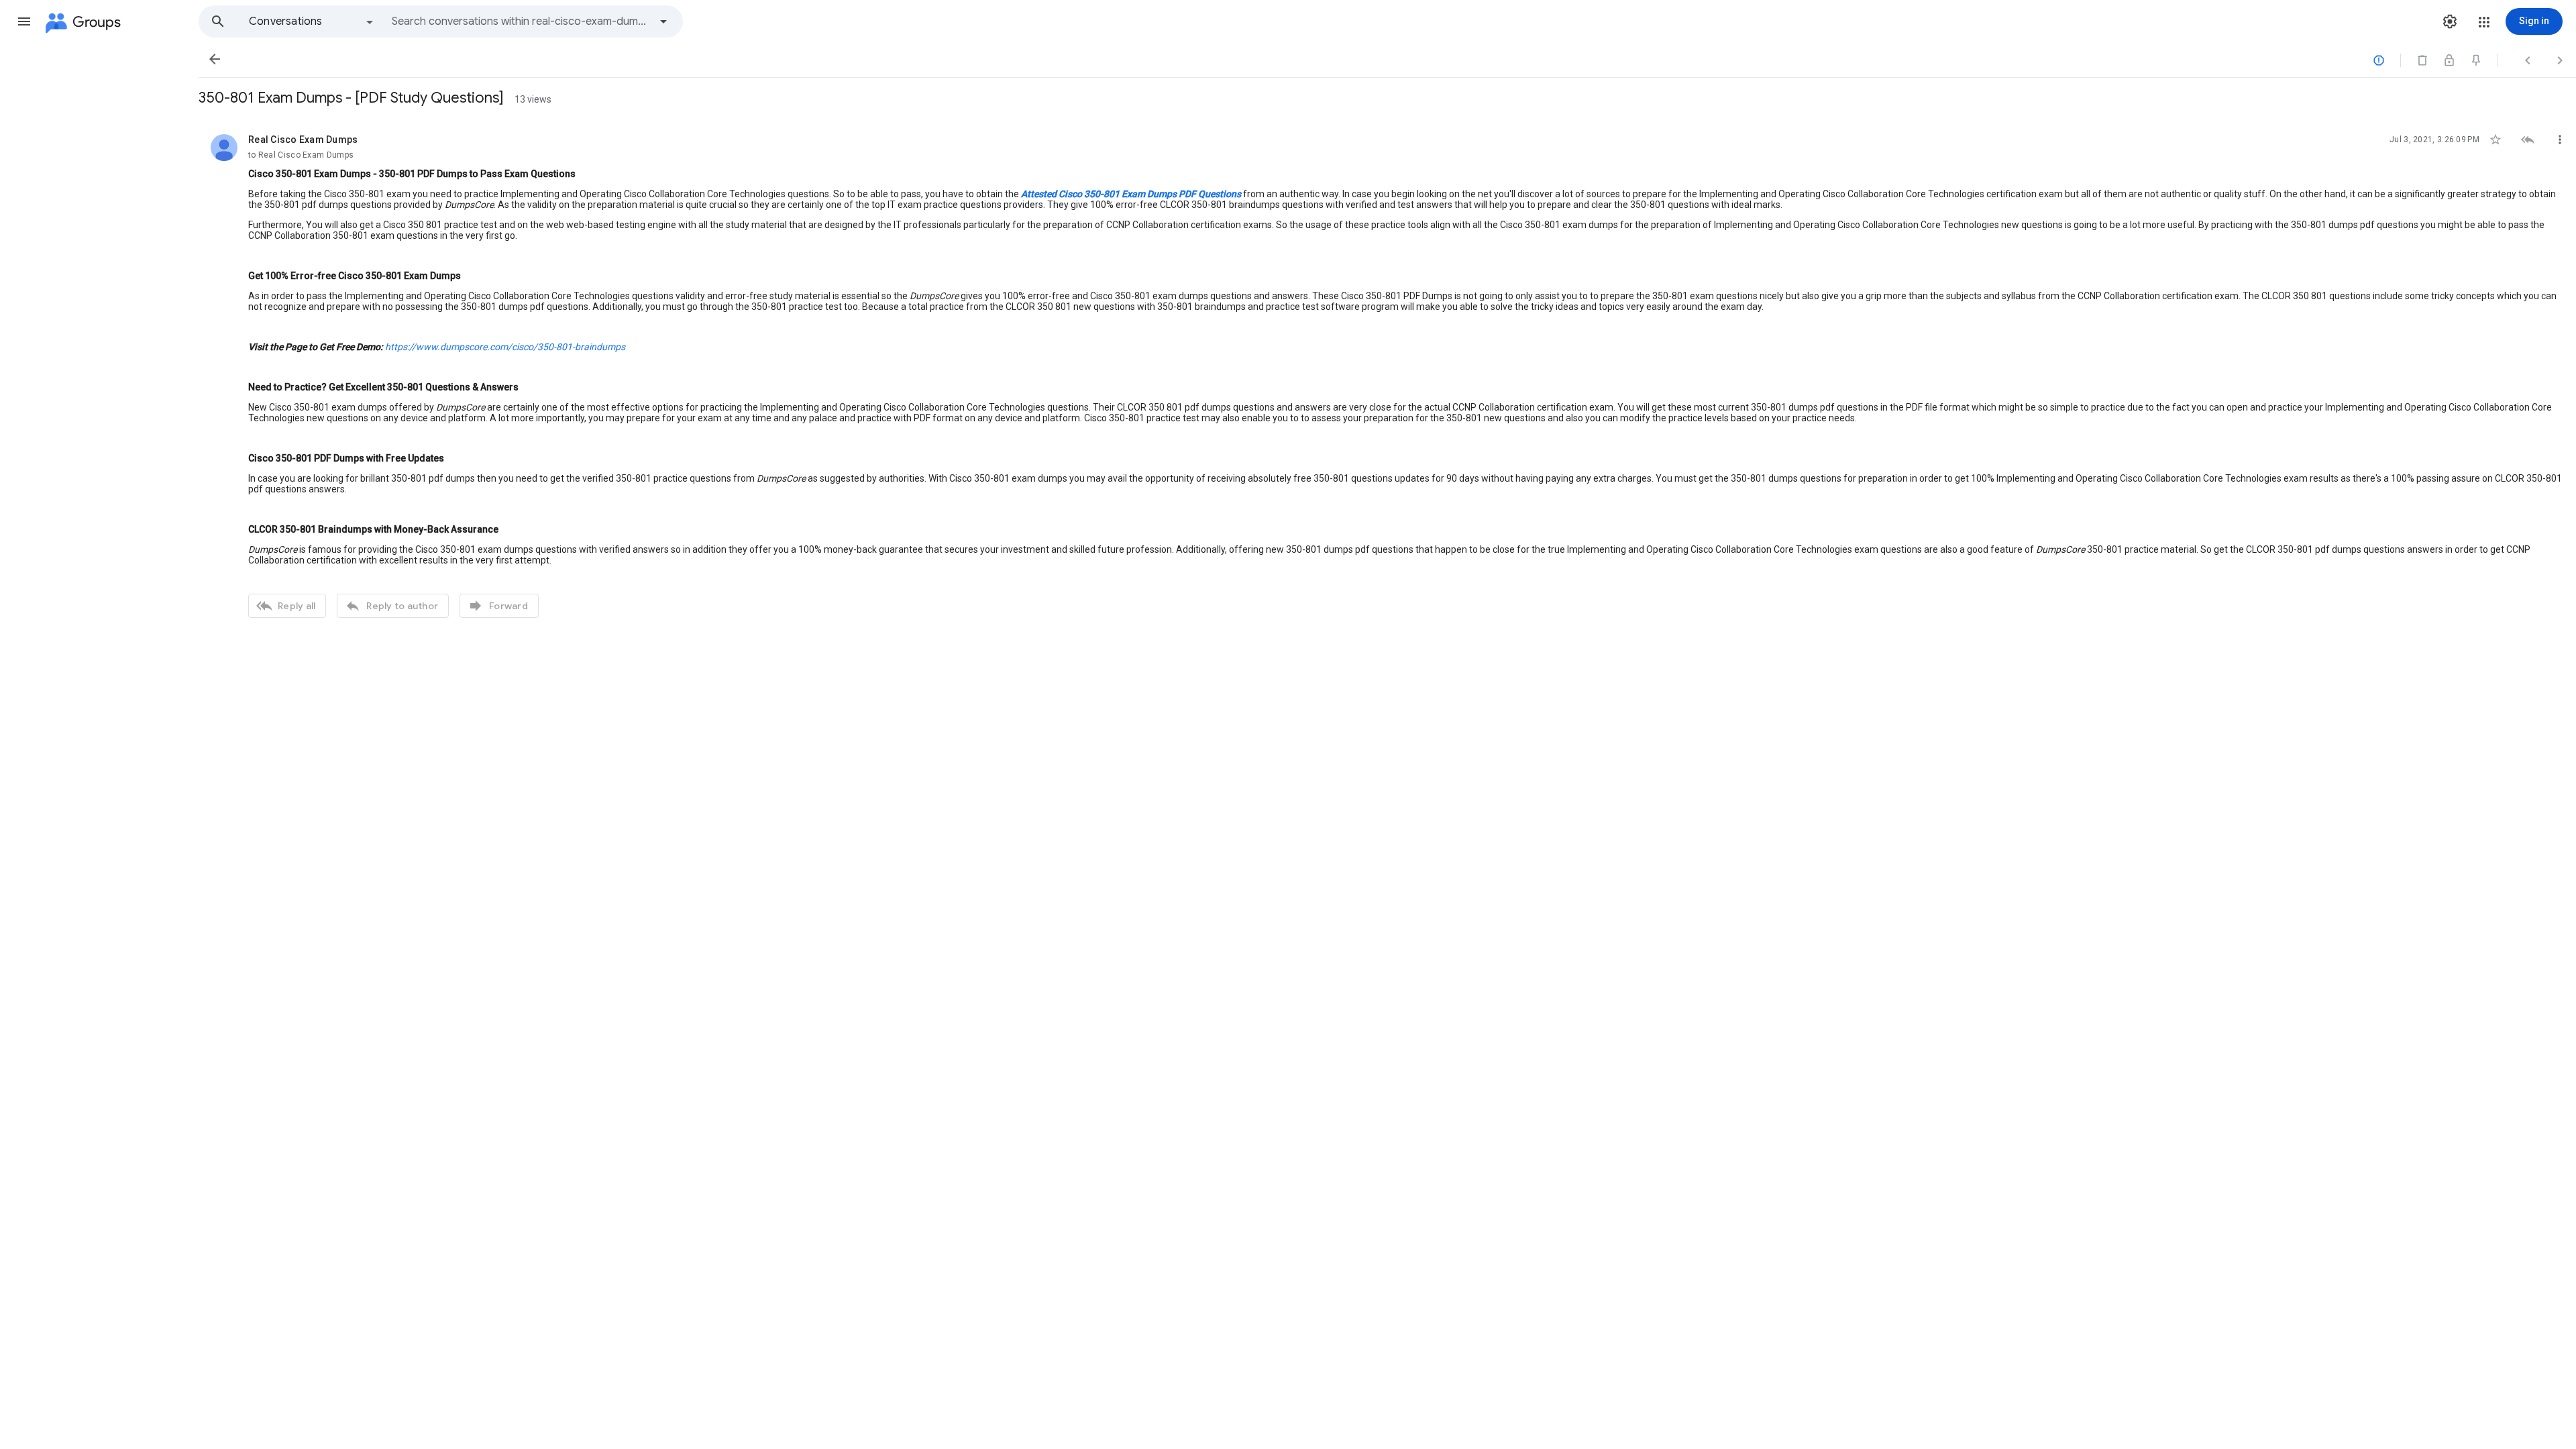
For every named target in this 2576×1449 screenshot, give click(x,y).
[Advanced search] (663, 21)
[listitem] (1387, 374)
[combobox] (521, 21)
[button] (24, 21)
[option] (312, 21)
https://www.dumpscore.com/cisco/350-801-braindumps (505, 347)
